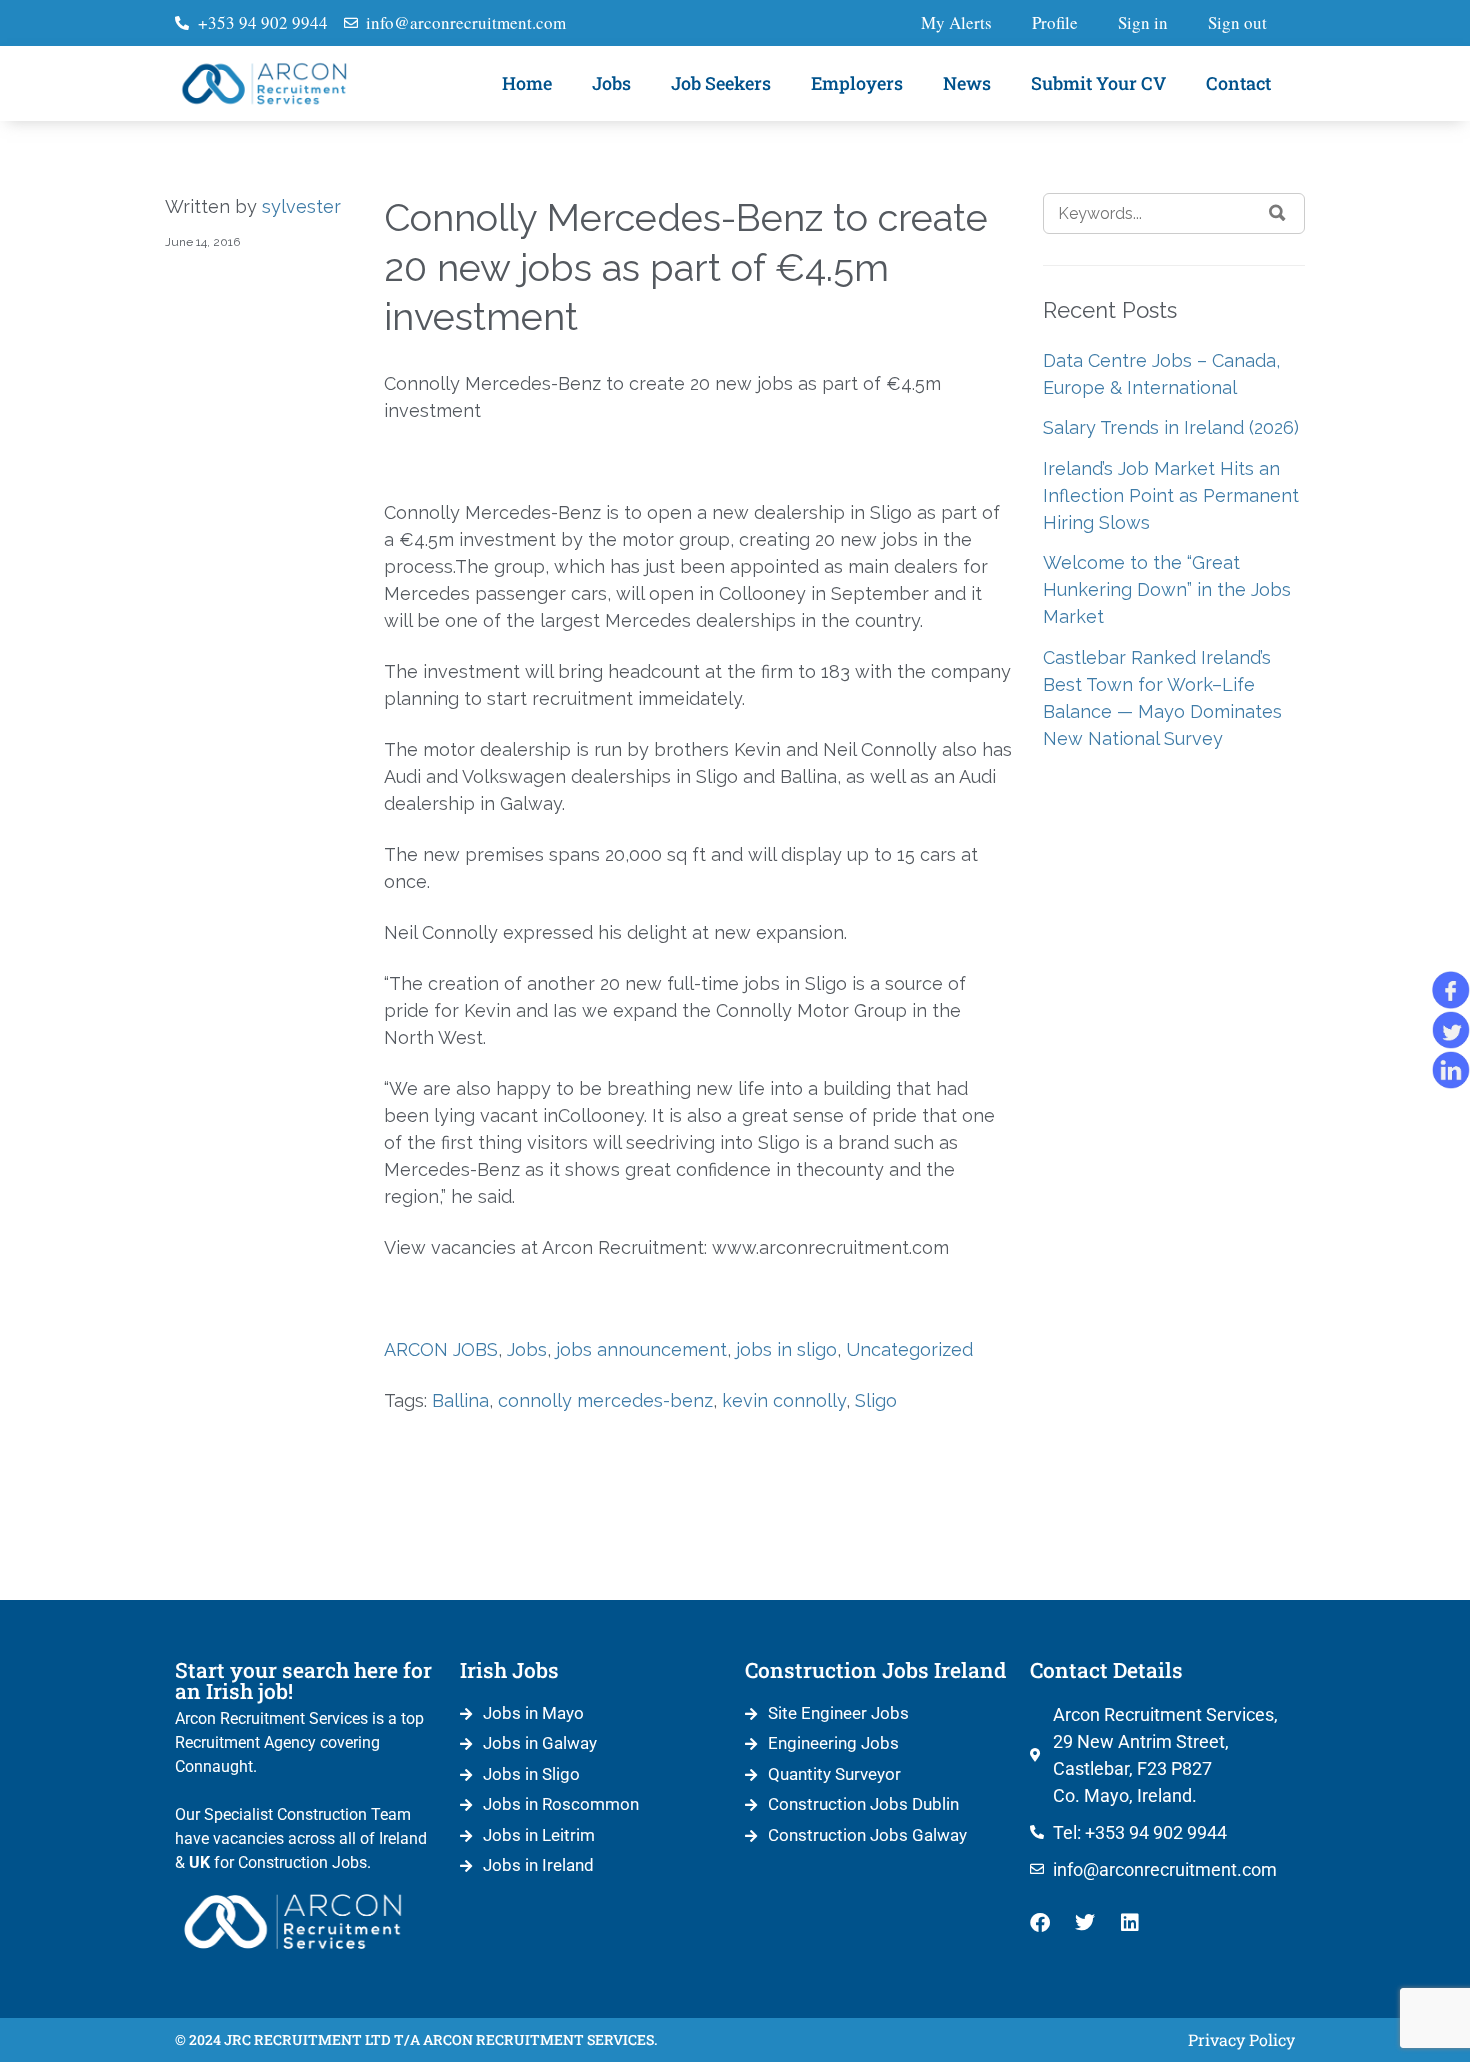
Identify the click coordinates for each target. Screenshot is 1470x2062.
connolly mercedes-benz (605, 1400)
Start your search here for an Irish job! (303, 1680)
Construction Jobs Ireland (875, 1670)
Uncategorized (909, 1349)
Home (527, 83)
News (967, 83)
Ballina (460, 1400)
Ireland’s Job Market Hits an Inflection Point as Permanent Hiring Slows (1171, 495)
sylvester (301, 206)
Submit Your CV (1098, 83)
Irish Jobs (509, 1670)
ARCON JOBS (441, 1349)
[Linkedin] (1130, 1923)
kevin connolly (784, 1400)
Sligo (876, 1400)
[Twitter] (1085, 1923)
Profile (1055, 22)
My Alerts (956, 22)
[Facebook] (1040, 1923)
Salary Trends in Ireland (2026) (1171, 427)
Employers (857, 83)
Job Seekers (721, 83)
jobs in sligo (786, 1349)
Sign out (1237, 22)
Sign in (1143, 22)
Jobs (611, 83)
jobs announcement (641, 1349)
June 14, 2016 (202, 242)
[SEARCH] (1277, 213)
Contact (1238, 83)
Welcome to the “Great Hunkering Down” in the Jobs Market (1167, 589)
